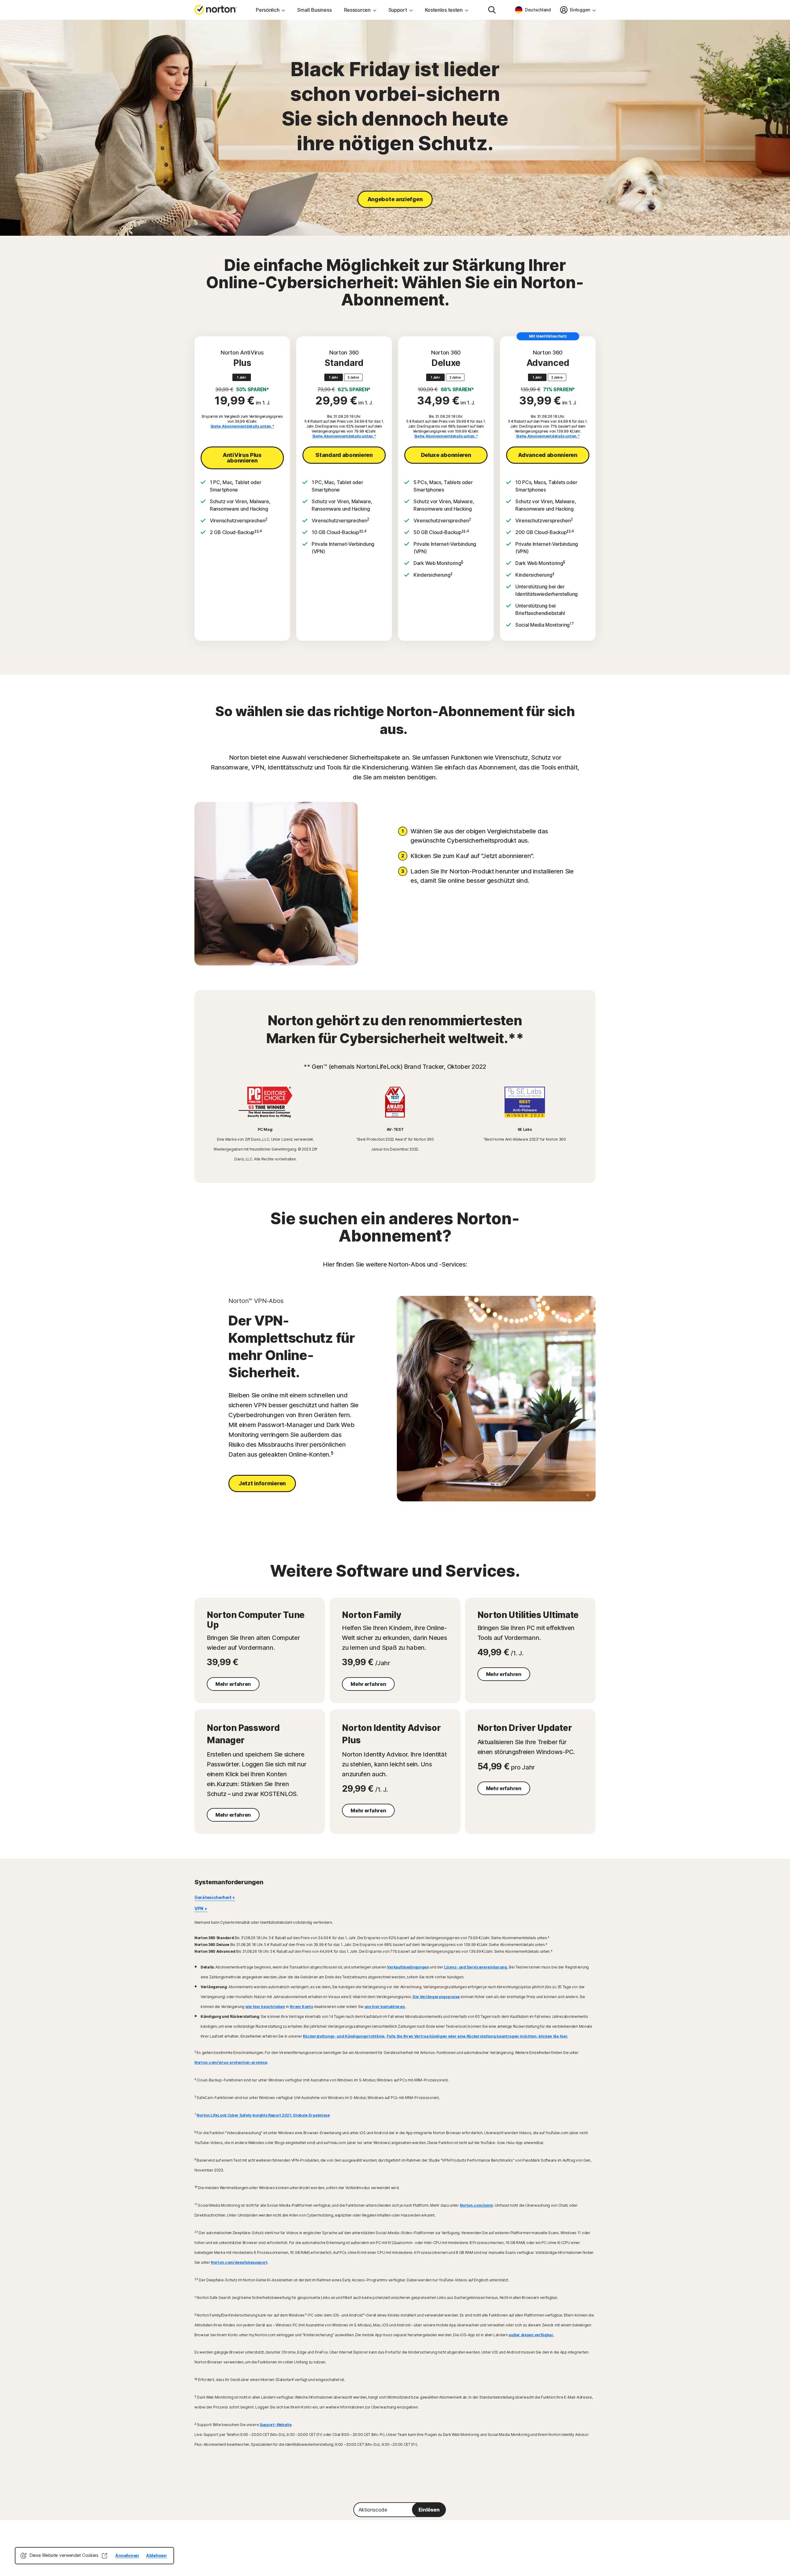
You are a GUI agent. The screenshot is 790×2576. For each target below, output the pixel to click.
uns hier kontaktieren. (385, 2007)
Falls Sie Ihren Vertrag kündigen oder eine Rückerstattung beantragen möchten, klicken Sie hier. (478, 2036)
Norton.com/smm (476, 2205)
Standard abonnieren (344, 455)
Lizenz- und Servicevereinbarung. (476, 1967)
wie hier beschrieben (265, 2007)
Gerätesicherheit (213, 1897)
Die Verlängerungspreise (436, 1997)
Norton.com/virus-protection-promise (231, 2062)
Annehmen (127, 2555)
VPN (199, 1908)
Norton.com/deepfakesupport (239, 2262)
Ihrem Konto (301, 2007)
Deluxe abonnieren (446, 455)
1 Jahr (241, 377)
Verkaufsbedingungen (408, 1967)
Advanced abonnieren (548, 455)
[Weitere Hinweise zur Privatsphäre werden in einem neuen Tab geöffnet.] (104, 2556)
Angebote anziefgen (395, 199)
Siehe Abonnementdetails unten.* (242, 426)
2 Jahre (353, 377)
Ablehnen (156, 2555)
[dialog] (94, 2556)
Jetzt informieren (262, 1483)
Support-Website (276, 2425)
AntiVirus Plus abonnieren (242, 458)
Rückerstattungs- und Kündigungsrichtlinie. (344, 2036)
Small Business (314, 10)
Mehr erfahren (233, 1684)
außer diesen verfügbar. (531, 2335)
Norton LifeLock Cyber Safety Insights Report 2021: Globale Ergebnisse (263, 2115)
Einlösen (429, 2510)
